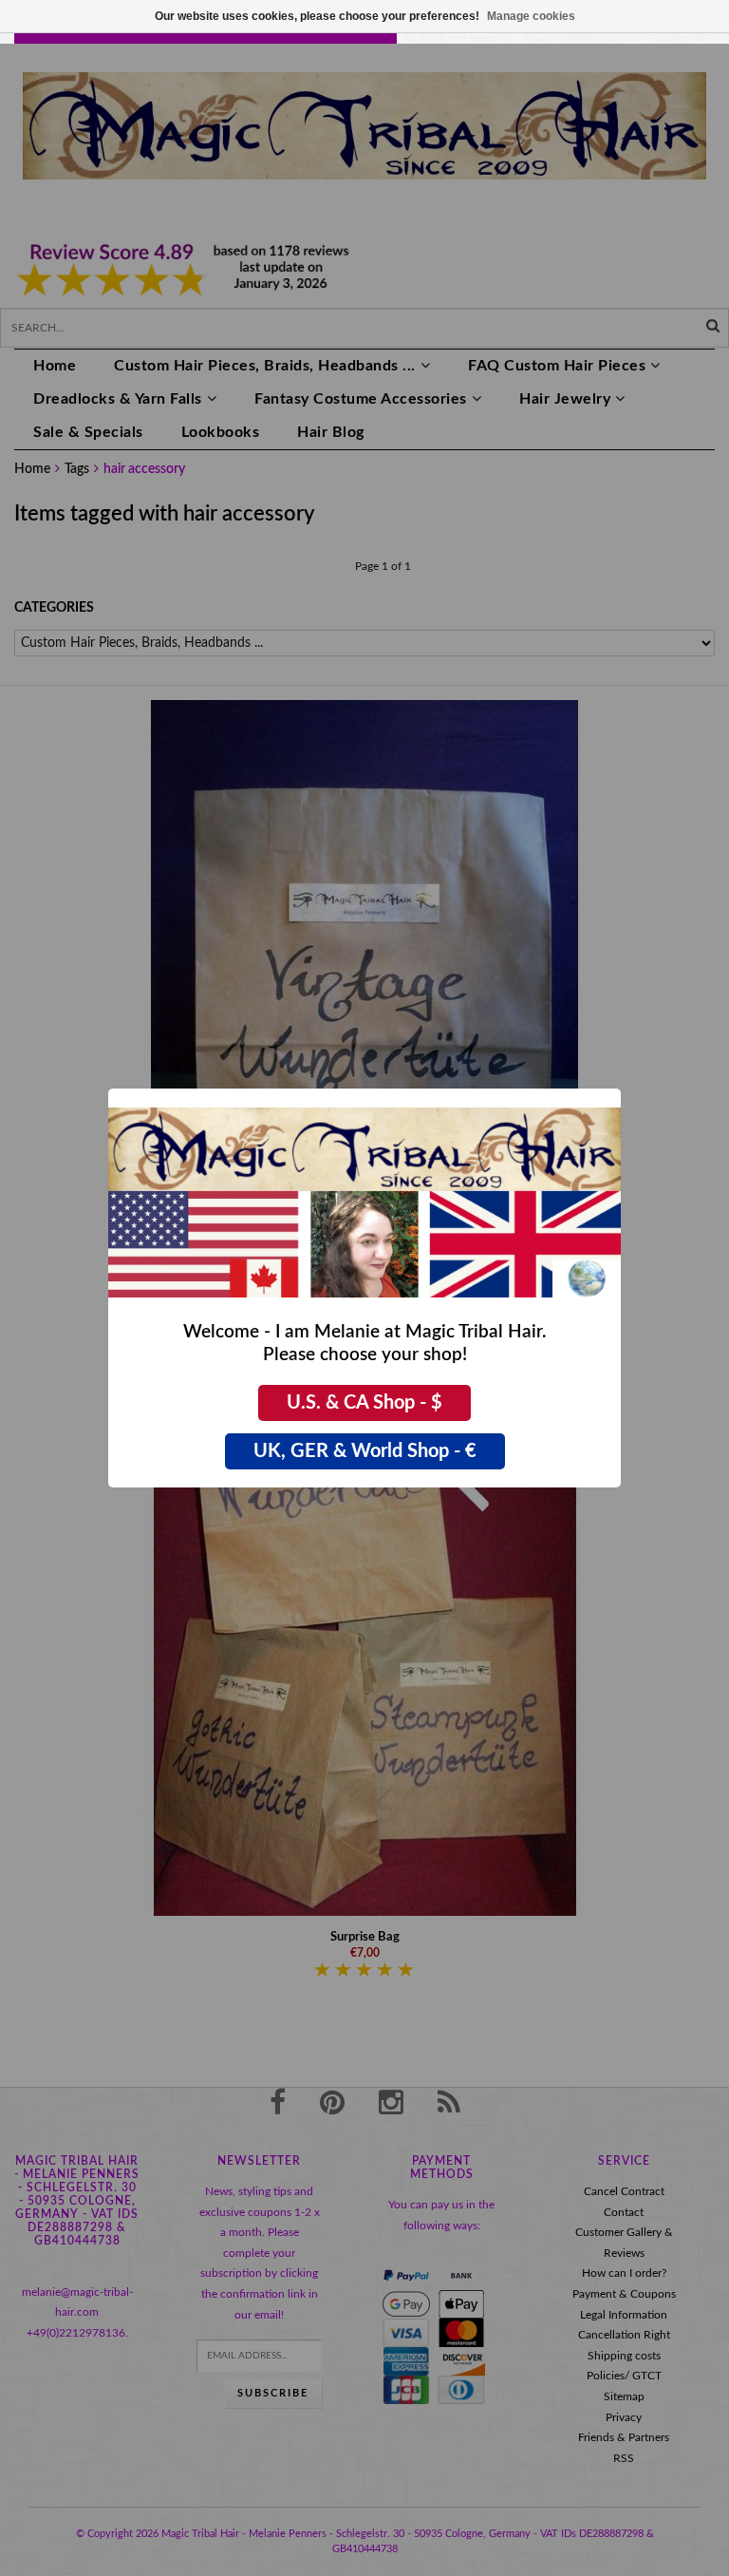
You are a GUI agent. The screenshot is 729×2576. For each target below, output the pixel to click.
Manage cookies (531, 16)
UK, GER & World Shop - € (365, 1451)
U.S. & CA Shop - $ (364, 1403)
